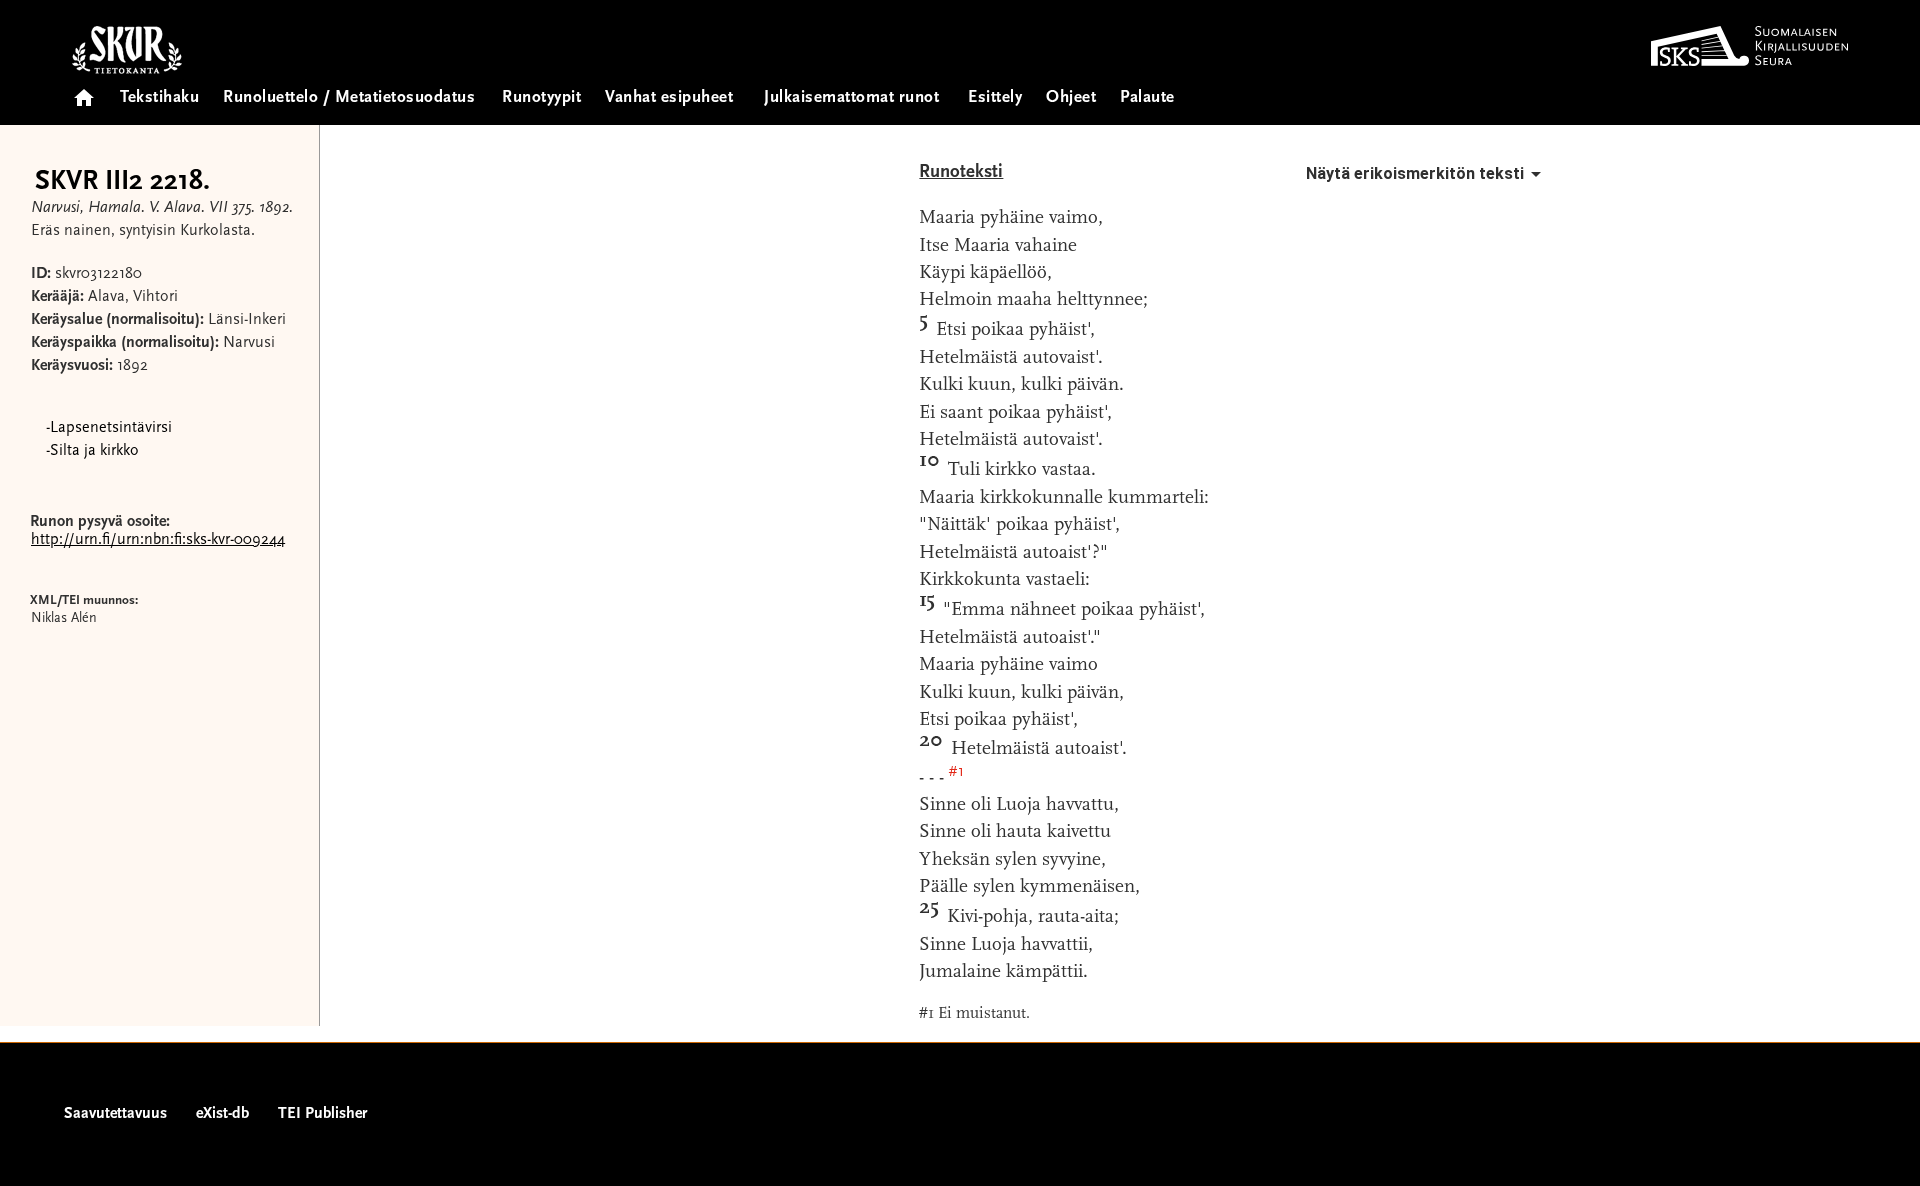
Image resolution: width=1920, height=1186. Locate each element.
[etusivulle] (84, 91)
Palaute (1147, 98)
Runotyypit (541, 98)
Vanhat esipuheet (669, 98)
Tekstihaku (159, 98)
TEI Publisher (322, 1114)
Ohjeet (1071, 98)
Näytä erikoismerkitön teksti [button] (1415, 173)
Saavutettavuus (115, 1114)
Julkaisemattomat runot (851, 98)
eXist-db (222, 1114)
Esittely (995, 98)
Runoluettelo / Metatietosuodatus (349, 98)
